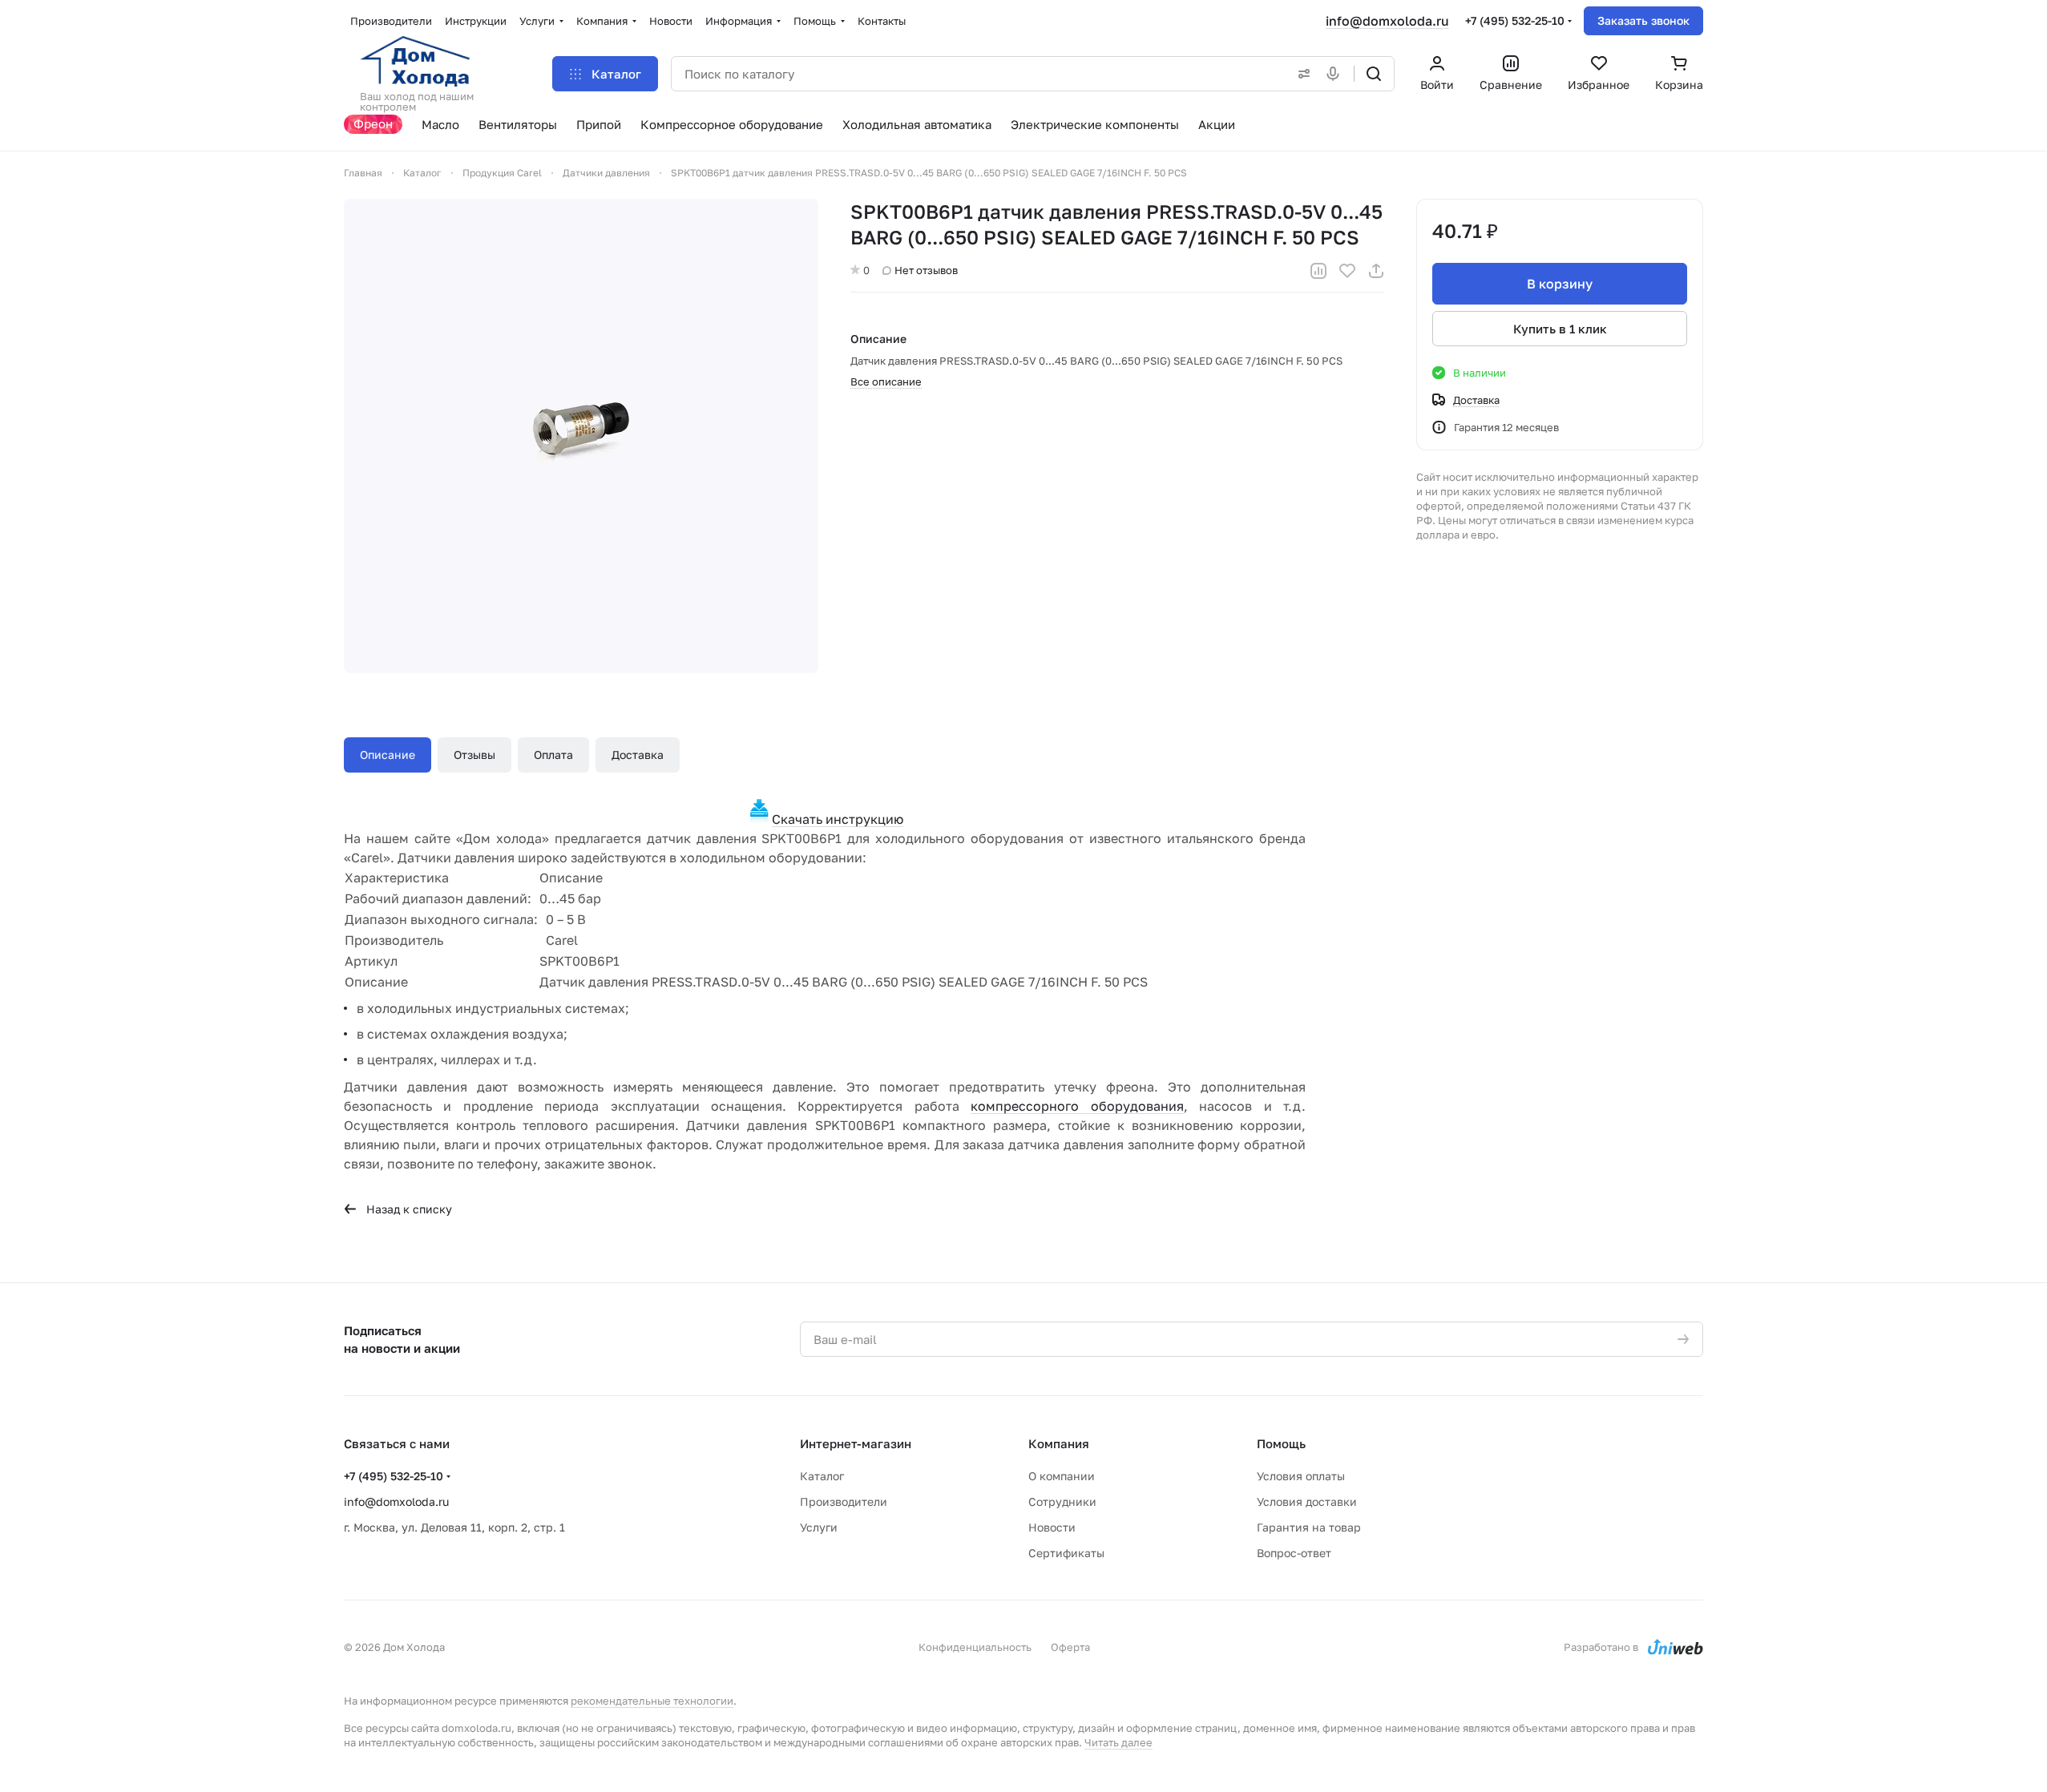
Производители (844, 1501)
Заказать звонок (1643, 20)
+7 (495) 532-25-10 (1515, 20)
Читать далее (1118, 1742)
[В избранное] (1347, 271)
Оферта (1070, 1647)
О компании (1062, 1476)
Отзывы (474, 755)
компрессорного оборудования (1077, 1106)
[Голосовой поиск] (1336, 74)
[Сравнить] (1318, 271)
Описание (388, 755)
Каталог (822, 1476)
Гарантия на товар (1309, 1527)
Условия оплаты (1301, 1476)
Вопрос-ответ (1294, 1553)
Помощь (1281, 1443)
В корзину (1560, 284)
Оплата (553, 755)
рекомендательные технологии (652, 1701)
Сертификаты (1066, 1553)
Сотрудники (1062, 1501)
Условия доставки (1307, 1501)
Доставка (638, 755)
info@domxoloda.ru (1387, 21)
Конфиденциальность (975, 1647)
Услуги (819, 1527)
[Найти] (1374, 74)
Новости (1052, 1527)
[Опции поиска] (1301, 74)
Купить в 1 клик (1560, 329)
